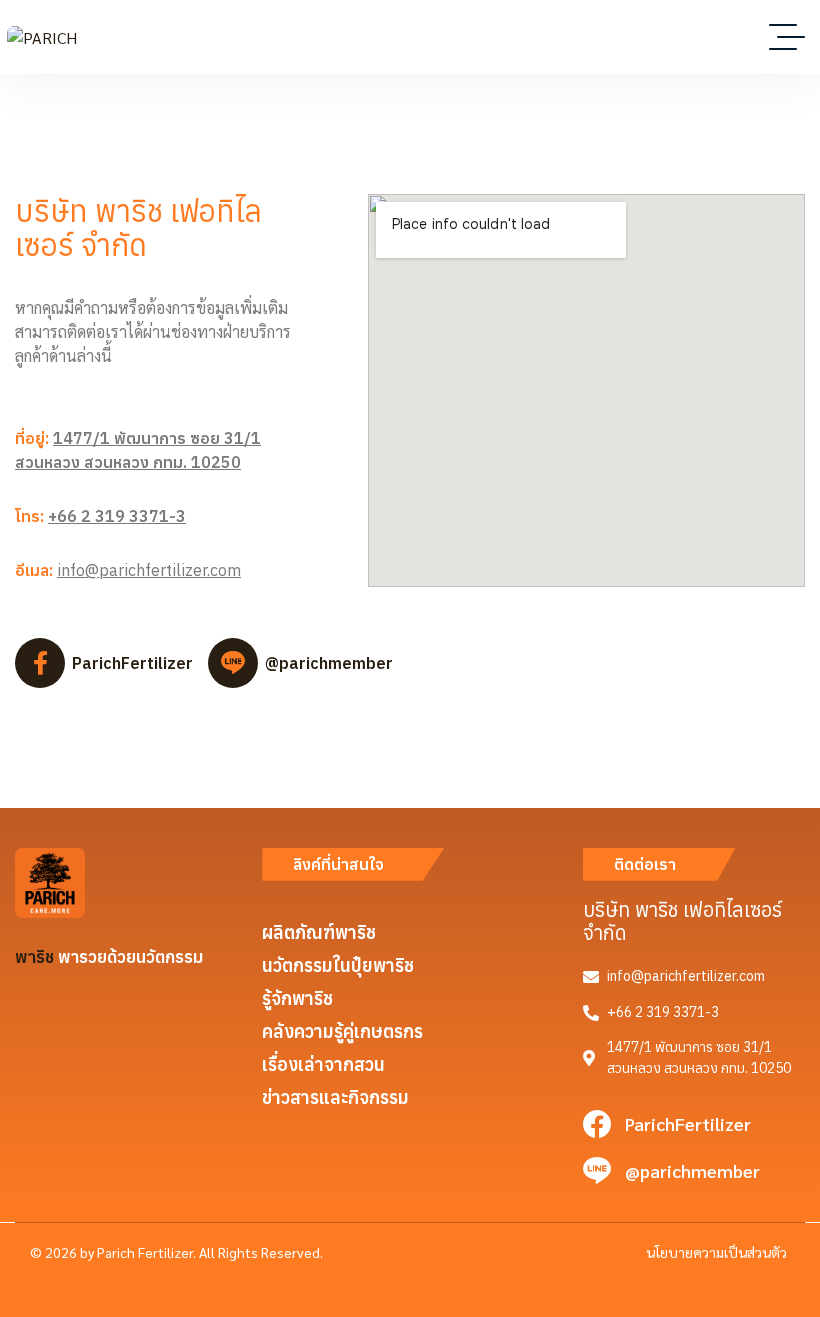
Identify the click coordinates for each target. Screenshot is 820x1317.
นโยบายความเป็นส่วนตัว (716, 1252)
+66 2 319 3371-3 (117, 516)
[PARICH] (42, 37)
